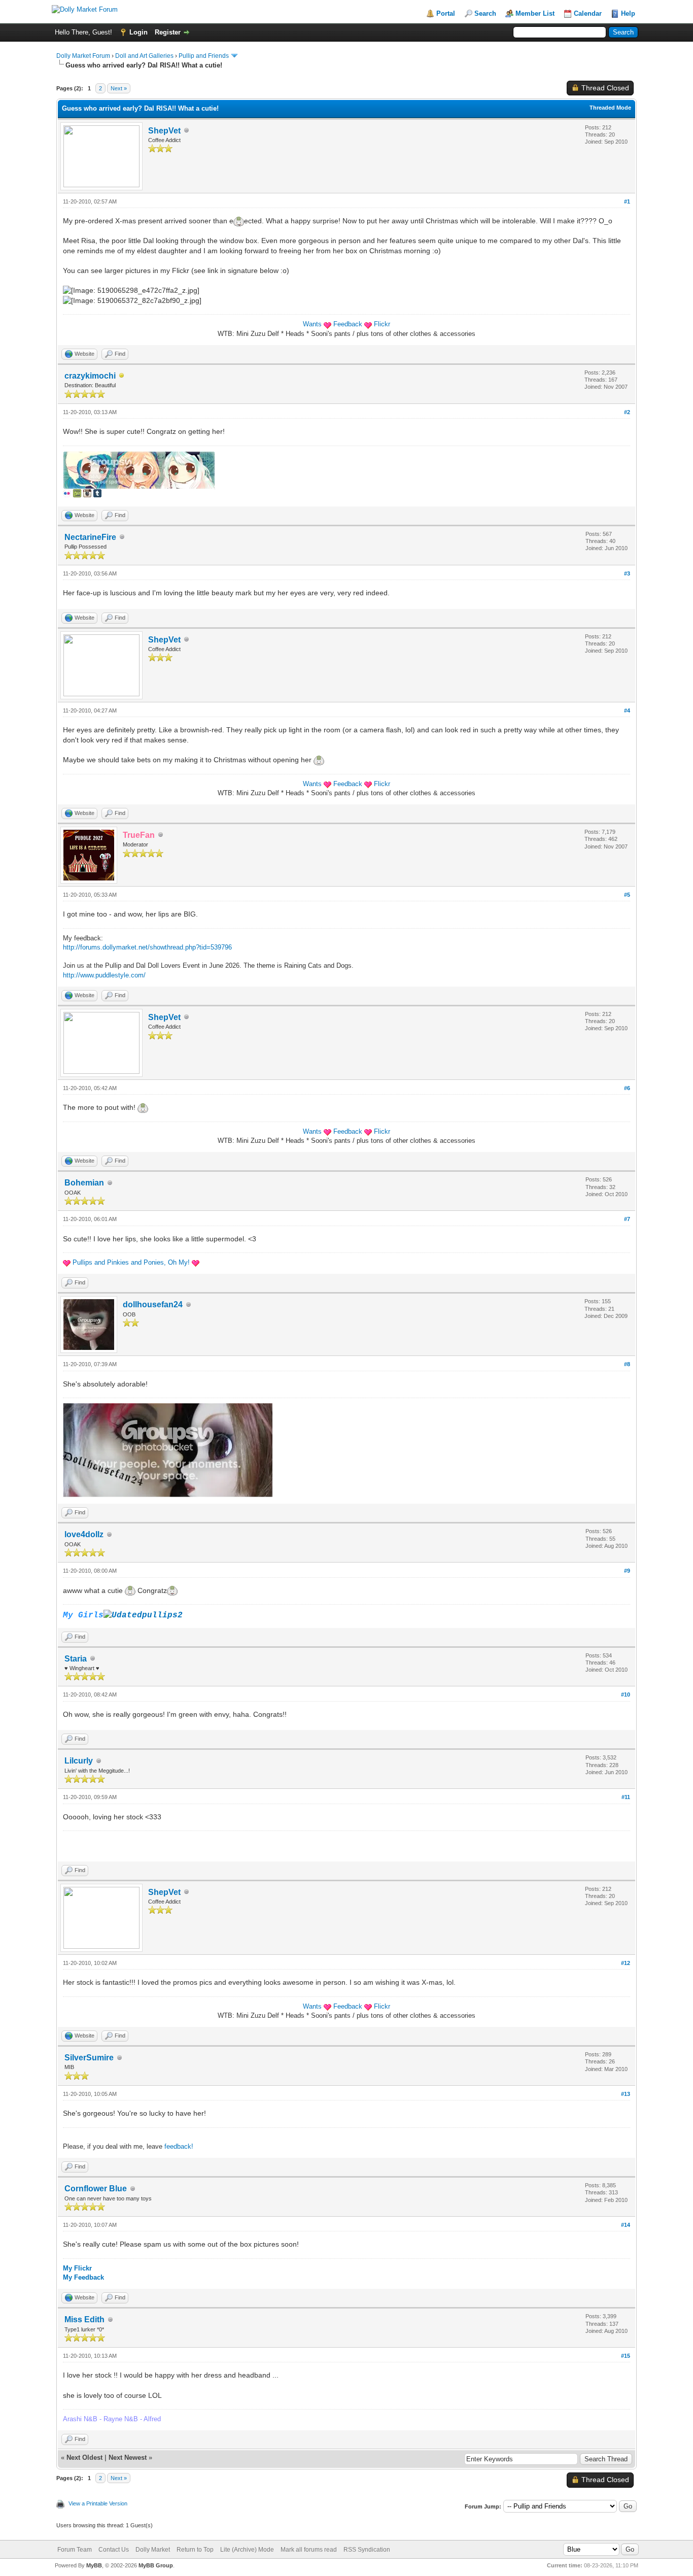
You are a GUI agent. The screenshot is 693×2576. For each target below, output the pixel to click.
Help (628, 13)
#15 (626, 2356)
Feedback (348, 324)
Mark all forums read (309, 2550)
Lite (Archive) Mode (247, 2550)
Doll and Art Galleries (144, 56)
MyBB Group (156, 2565)
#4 (627, 710)
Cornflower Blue (96, 2189)
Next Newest (128, 2458)
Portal (446, 13)
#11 (626, 1797)
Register (168, 32)
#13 (626, 2094)
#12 (626, 1963)
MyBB (94, 2565)
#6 (627, 1088)
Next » (119, 88)
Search (485, 13)
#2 (627, 412)
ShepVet (164, 131)
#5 (627, 895)
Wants (312, 324)
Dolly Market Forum (83, 56)
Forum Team (75, 2550)
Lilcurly (79, 1761)
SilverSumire (89, 2058)
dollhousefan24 (153, 1304)
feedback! (179, 2146)
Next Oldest (84, 2458)
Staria (76, 1659)
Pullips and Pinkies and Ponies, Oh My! (131, 1262)
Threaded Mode (610, 108)
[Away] (122, 376)
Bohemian (84, 1183)
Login (138, 32)
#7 (627, 1219)
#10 (626, 1694)
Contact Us (114, 2550)
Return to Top (195, 2550)
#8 (627, 1364)
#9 (627, 1571)
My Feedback (83, 2277)
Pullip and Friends (204, 56)
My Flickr (77, 2268)
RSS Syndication (367, 2550)
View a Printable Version (98, 2503)
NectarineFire (90, 537)
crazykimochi (90, 376)
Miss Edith (84, 2319)
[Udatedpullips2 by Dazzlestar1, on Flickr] (143, 1615)
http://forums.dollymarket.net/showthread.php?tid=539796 (147, 947)
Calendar (588, 13)
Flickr (382, 324)
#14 (626, 2225)
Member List (535, 13)
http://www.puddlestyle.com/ (104, 975)
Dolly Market (153, 2550)
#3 (627, 573)
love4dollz (84, 1534)
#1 (627, 201)
